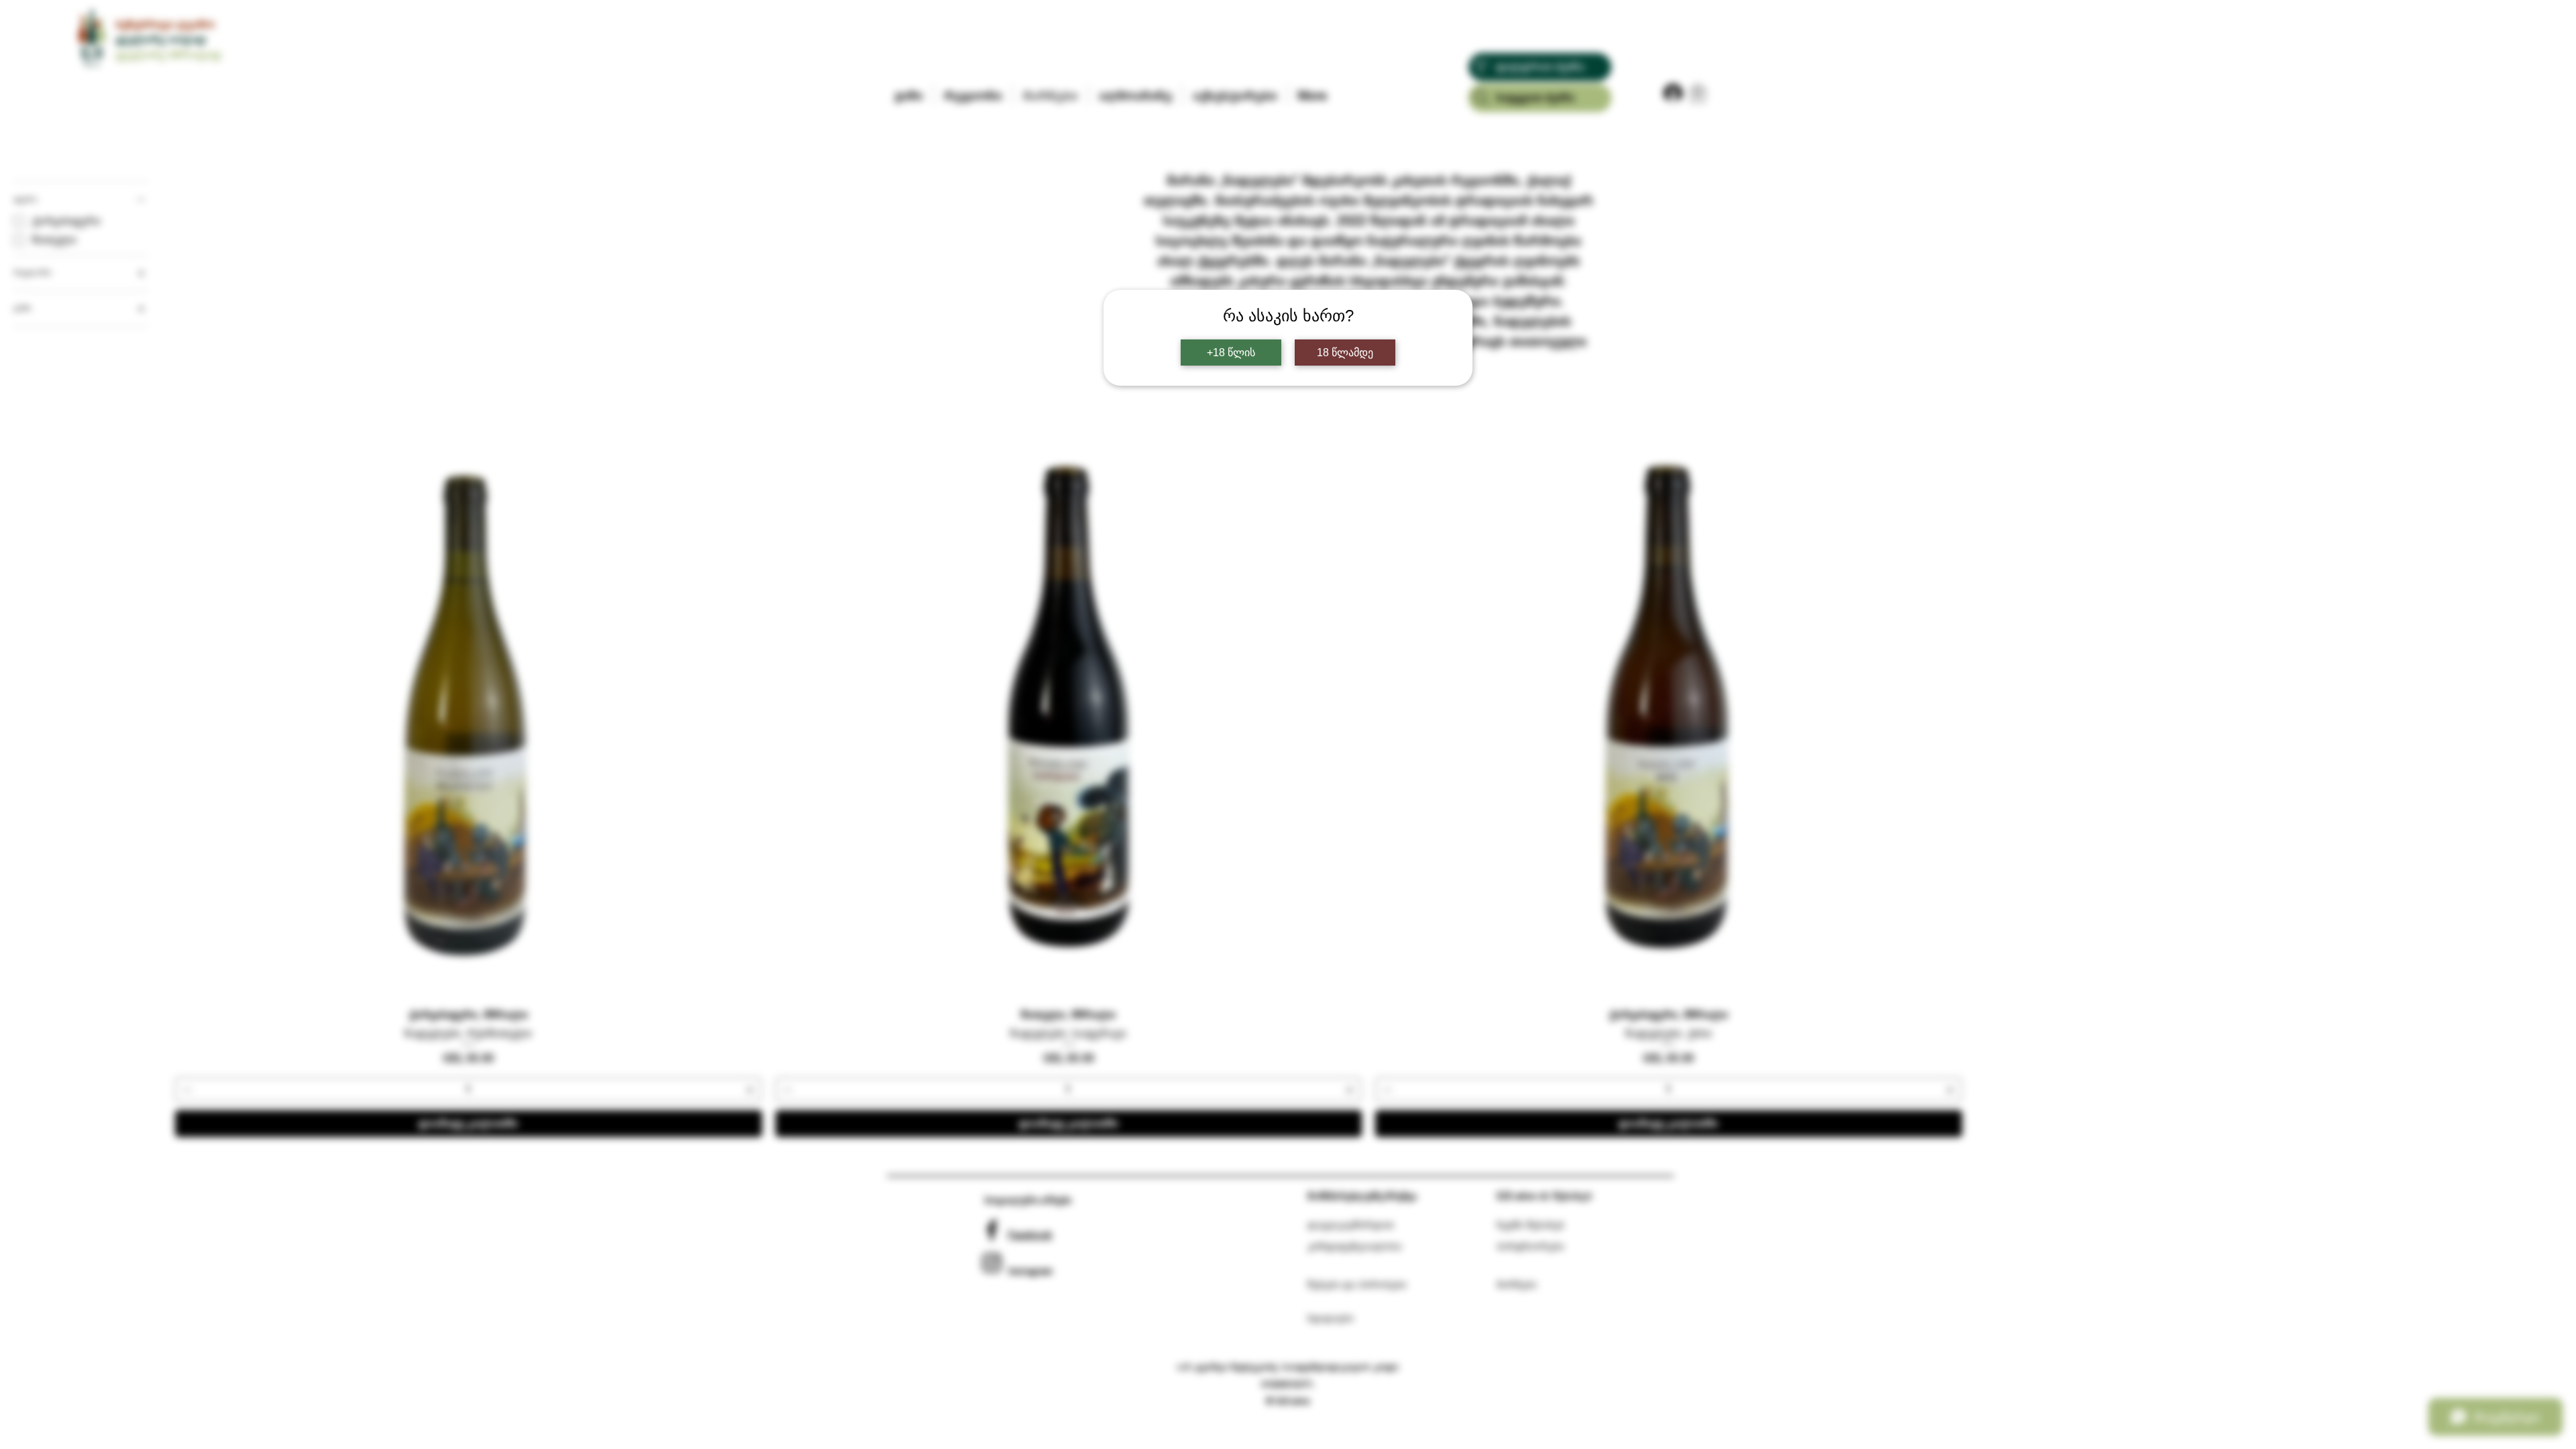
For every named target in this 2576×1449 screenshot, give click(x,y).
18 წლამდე (1345, 353)
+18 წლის (1231, 353)
